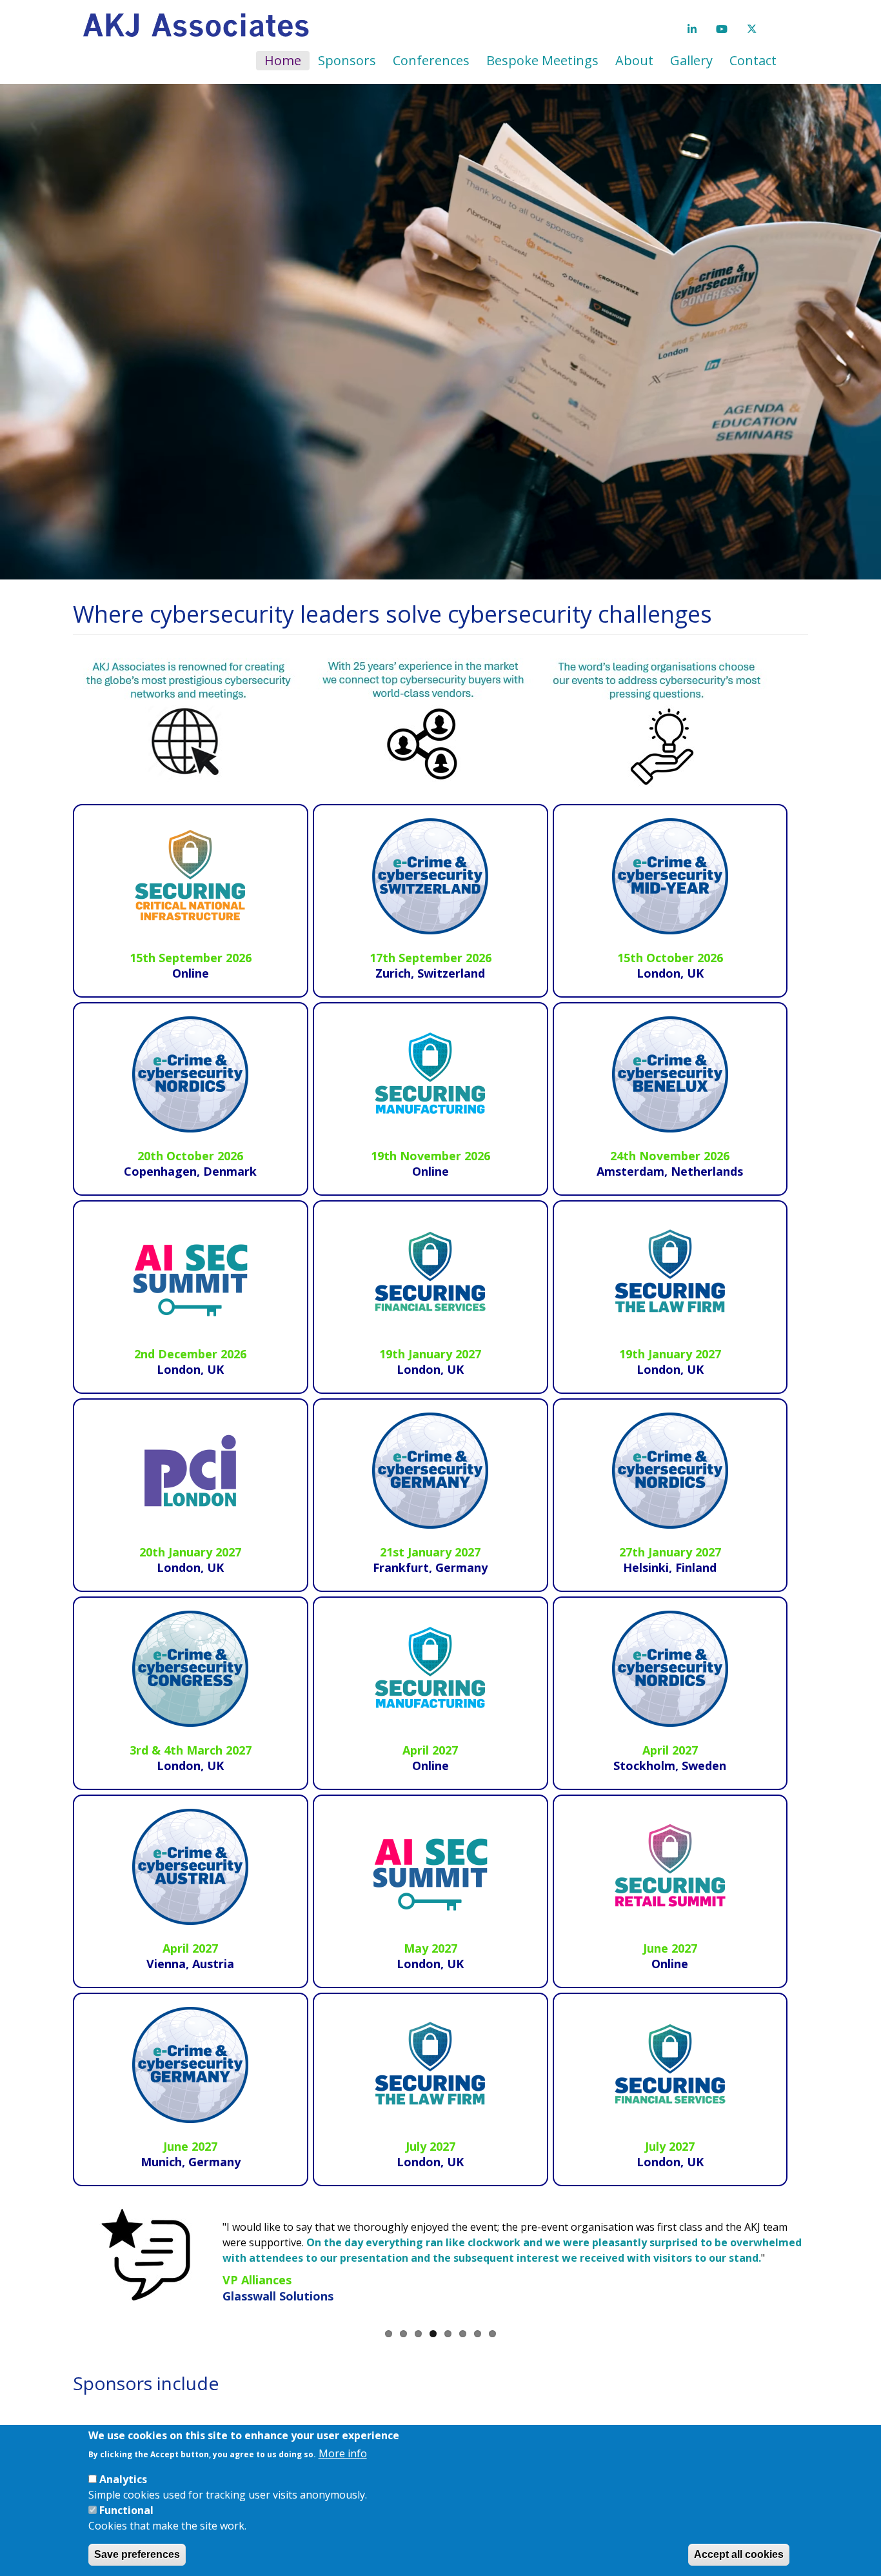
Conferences (431, 60)
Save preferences (137, 2554)
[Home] (201, 26)
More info (343, 2453)
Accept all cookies (739, 2554)
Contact (753, 60)
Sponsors (347, 60)
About (634, 60)
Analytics (123, 2479)
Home (283, 60)
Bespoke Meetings (542, 60)
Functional (126, 2510)
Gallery (691, 60)
